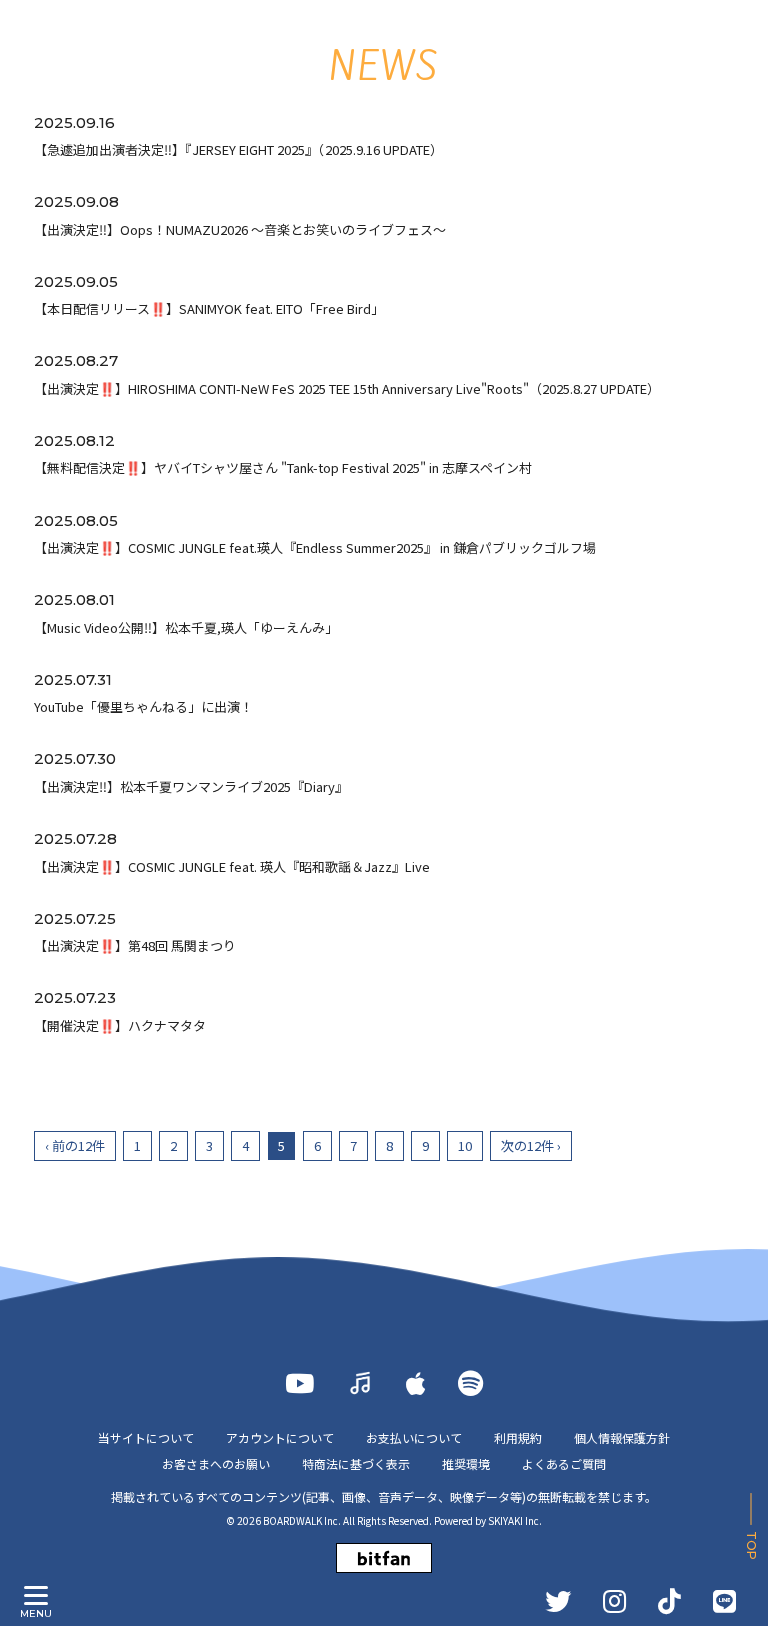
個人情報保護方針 (622, 1437)
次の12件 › (531, 1145)
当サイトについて (146, 1437)
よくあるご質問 (564, 1463)
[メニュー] (36, 1596)
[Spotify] (470, 1383)
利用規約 (518, 1437)
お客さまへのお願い (216, 1463)
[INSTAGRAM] (614, 1601)
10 (465, 1145)
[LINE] (724, 1601)
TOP (751, 1545)
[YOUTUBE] (299, 1383)
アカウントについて (280, 1437)
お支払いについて (414, 1437)
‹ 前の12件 (75, 1145)
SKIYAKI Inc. (515, 1520)
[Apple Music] (416, 1383)
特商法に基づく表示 (356, 1463)
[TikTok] (669, 1601)
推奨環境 (466, 1463)
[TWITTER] (558, 1601)
